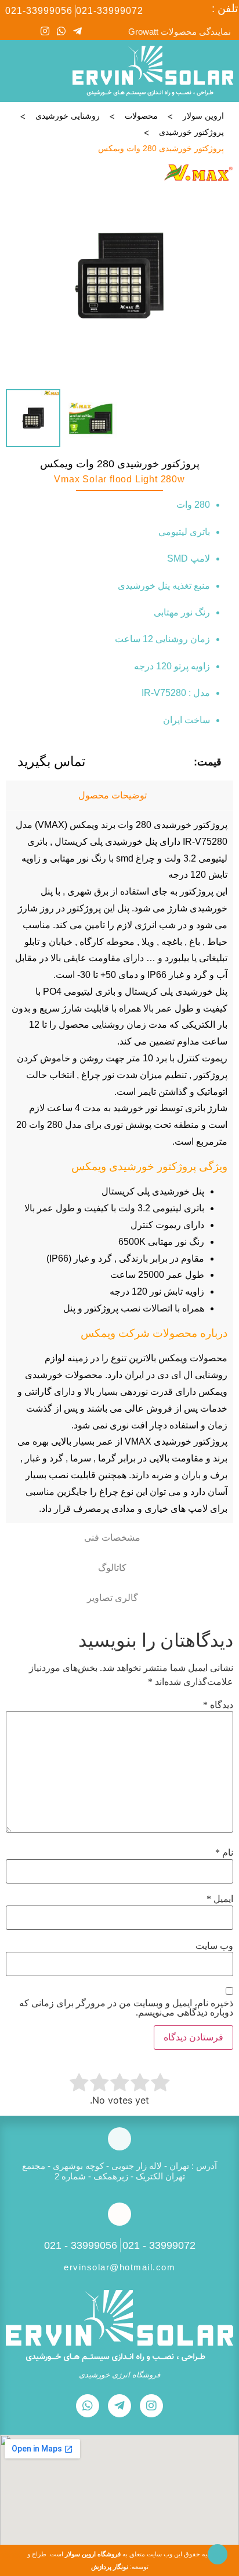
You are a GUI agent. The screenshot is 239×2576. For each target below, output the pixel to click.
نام (224, 1853)
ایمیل (220, 1899)
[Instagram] (45, 31)
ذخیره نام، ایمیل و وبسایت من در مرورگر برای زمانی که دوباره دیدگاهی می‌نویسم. (126, 2008)
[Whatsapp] (61, 31)
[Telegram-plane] (77, 31)
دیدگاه (218, 1705)
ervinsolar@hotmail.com (119, 2267)
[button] (15, 71)
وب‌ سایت (214, 1946)
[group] (119, 276)
